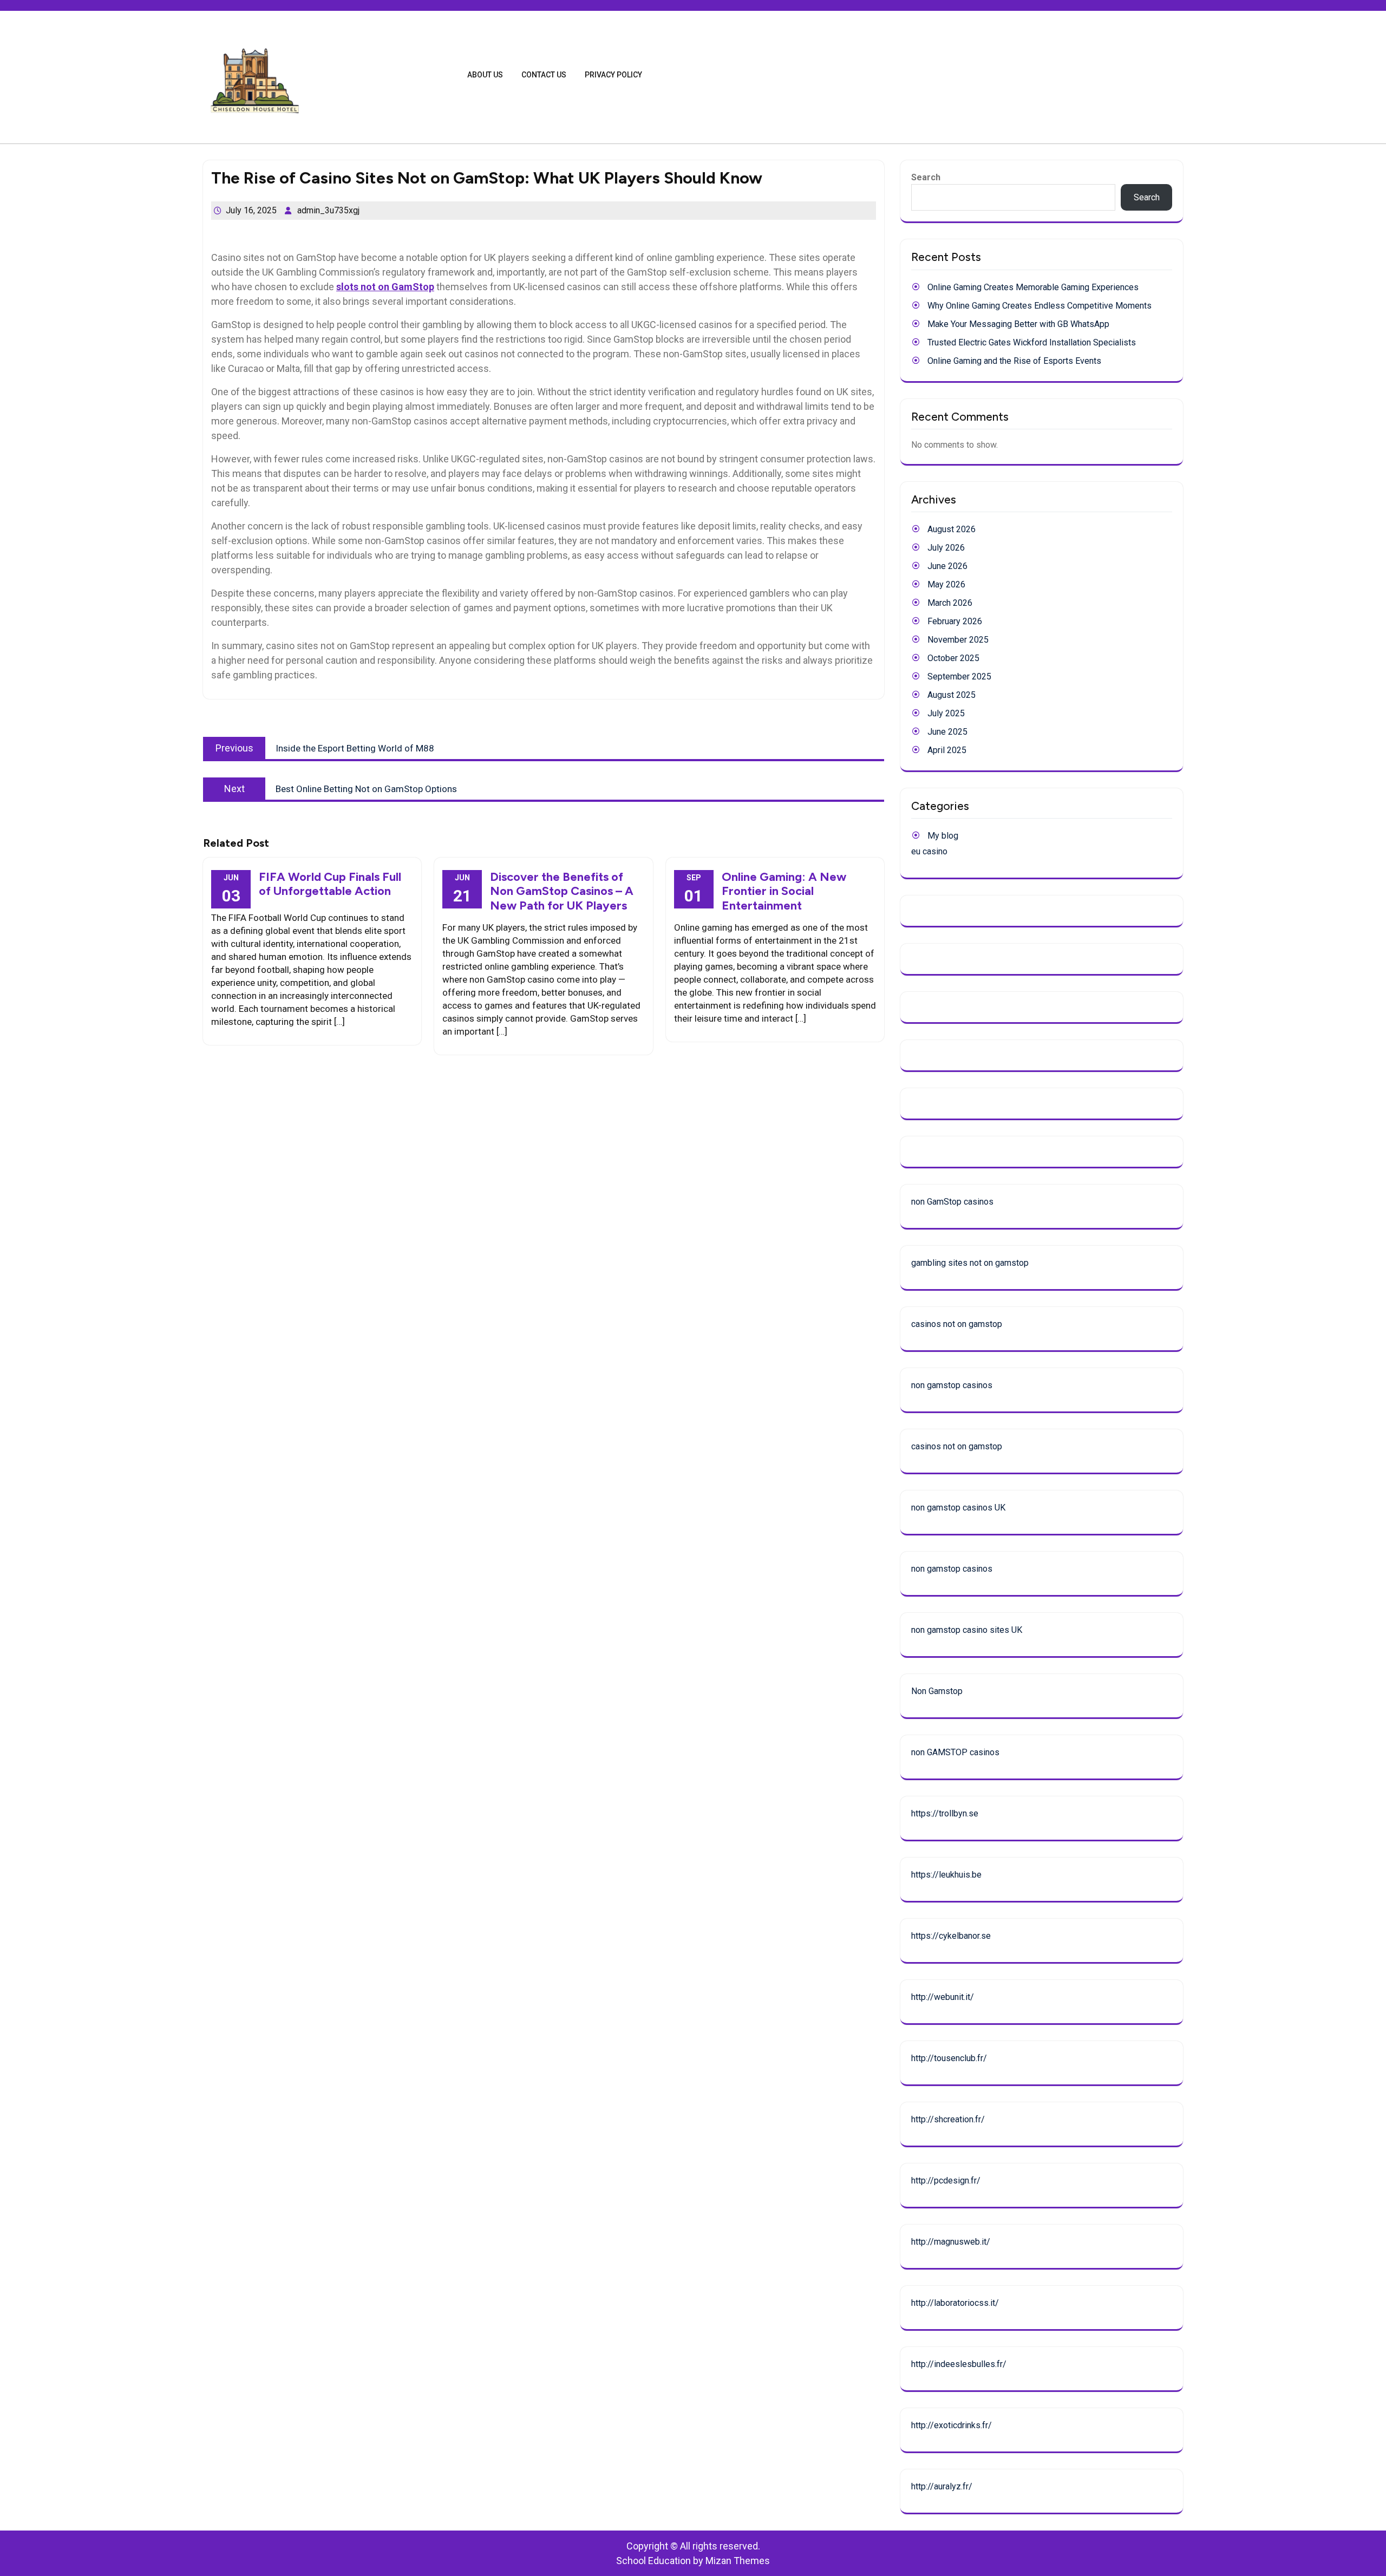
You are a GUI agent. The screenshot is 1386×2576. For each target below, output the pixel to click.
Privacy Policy (613, 75)
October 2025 (953, 658)
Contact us (544, 75)
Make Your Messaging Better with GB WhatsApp (1018, 324)
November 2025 (958, 640)
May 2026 (946, 584)
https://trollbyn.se (945, 1813)
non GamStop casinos (952, 1202)
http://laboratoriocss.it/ (955, 2303)
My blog (943, 836)
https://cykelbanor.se (951, 1936)
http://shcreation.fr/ (948, 2119)
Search (926, 177)
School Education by (693, 2561)
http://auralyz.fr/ (942, 2486)
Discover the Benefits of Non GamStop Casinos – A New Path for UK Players (562, 891)
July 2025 (946, 713)
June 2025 (947, 732)
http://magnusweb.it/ (951, 2242)
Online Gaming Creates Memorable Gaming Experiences (1033, 287)
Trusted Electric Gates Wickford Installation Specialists (1032, 342)
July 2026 (946, 548)
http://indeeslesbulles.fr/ (959, 2364)
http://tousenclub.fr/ (949, 2058)
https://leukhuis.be (946, 1875)
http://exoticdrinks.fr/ (952, 2425)
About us (485, 75)
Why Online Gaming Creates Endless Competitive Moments (1039, 306)
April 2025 (947, 750)
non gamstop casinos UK (958, 1508)
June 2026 (947, 566)
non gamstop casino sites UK (967, 1630)
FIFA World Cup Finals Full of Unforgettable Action (330, 884)
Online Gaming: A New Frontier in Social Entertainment (784, 891)
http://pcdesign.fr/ (946, 2181)
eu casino (929, 851)
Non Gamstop (937, 1691)
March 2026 (950, 603)
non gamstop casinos (952, 1385)
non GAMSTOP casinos (955, 1752)
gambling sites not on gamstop (970, 1263)
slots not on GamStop (385, 287)
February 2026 (955, 621)
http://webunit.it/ (943, 1997)
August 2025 (952, 695)
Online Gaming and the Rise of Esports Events (1014, 361)
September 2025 (959, 676)
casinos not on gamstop (957, 1324)
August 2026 (952, 529)
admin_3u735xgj (328, 210)
